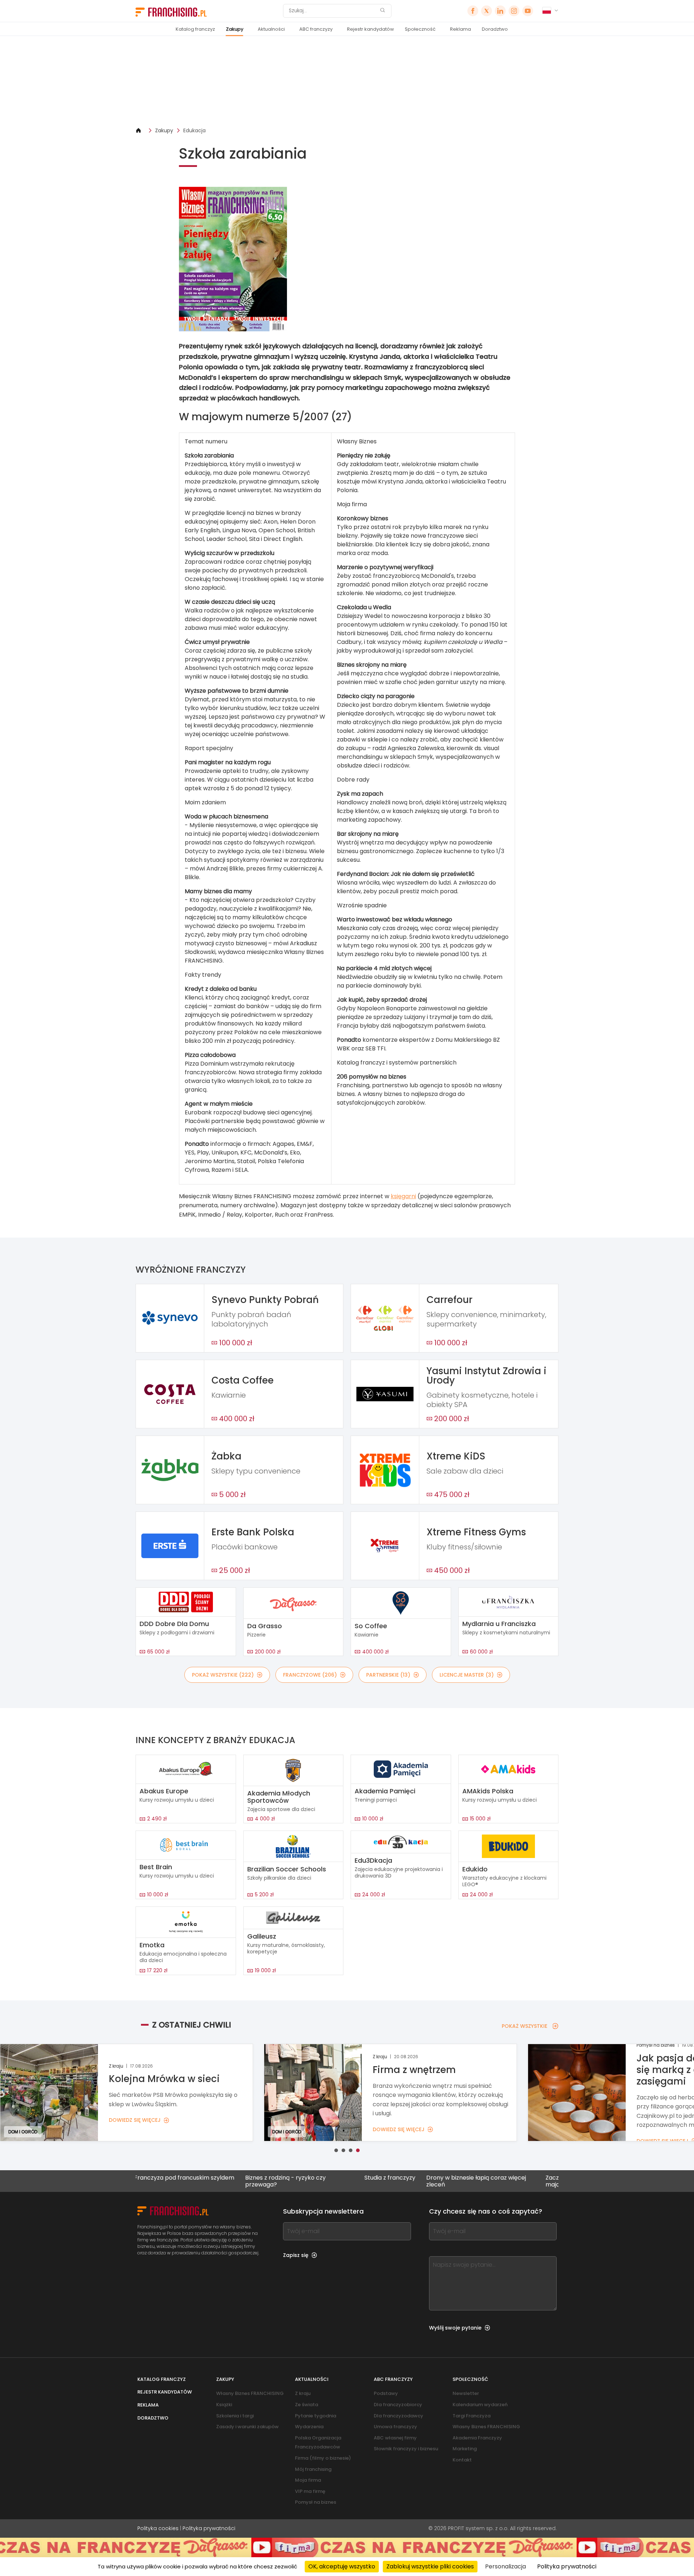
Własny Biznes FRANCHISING (250, 2393)
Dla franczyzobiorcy (398, 2405)
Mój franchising (313, 2469)
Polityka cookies (158, 2528)
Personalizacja (505, 2566)
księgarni (403, 1196)
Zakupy (235, 29)
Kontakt (462, 2460)
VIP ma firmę (310, 2491)
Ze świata (307, 2405)
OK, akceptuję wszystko (342, 2566)
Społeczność (420, 29)
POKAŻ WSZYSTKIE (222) (223, 1675)
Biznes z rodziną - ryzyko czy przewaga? (199, 2181)
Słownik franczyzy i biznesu (406, 2449)
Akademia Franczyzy (477, 2438)
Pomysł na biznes (316, 2502)
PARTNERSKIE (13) (388, 1675)
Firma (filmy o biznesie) (323, 2458)
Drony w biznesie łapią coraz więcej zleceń (390, 2181)
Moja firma (308, 2480)
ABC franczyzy (316, 29)
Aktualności (271, 29)
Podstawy (386, 2393)
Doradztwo (495, 29)
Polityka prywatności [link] (567, 2566)
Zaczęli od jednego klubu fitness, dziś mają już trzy (511, 2181)
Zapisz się (296, 2255)
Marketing (465, 2449)
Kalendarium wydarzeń (480, 2405)
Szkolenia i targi (235, 2416)
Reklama (460, 29)
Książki (224, 2405)
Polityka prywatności (209, 2528)
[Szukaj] (382, 11)
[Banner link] (347, 81)
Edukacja (194, 130)
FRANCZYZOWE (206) (310, 1675)
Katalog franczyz (195, 29)
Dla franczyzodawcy (399, 2416)
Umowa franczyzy (395, 2427)
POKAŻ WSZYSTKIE (524, 2026)
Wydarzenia (309, 2427)
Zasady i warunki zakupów (247, 2427)
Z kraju (303, 2393)
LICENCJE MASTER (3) (467, 1675)
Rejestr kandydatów (370, 29)
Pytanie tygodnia (316, 2416)
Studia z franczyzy (304, 2178)
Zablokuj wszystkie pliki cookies (430, 2566)
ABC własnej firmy (395, 2438)
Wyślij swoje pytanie (455, 2328)
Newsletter (466, 2393)
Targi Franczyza (472, 2416)
